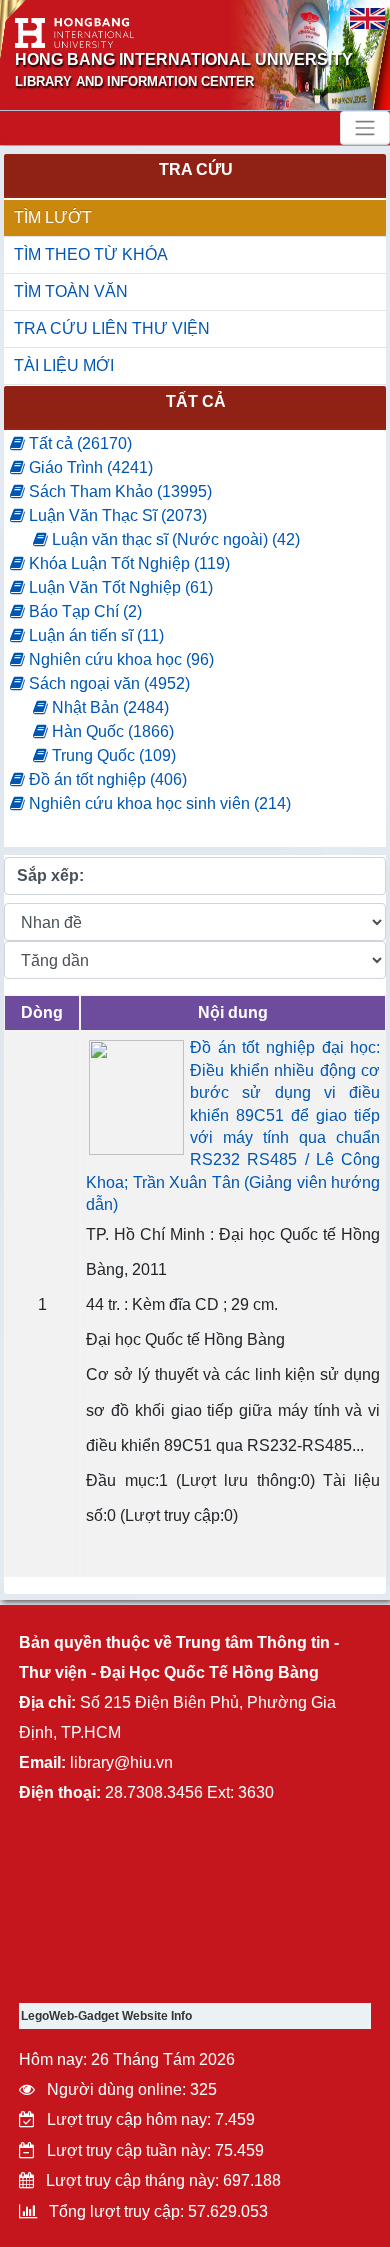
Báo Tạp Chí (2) (83, 611)
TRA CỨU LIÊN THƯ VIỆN (112, 328)
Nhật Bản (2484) (108, 707)
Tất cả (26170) (78, 443)
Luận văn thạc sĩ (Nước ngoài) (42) (174, 539)
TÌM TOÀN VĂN (71, 291)
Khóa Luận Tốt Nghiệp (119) (127, 563)
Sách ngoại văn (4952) (107, 683)
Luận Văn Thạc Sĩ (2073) (116, 515)
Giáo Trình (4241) (89, 467)
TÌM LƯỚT (53, 217)
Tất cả (196, 401)
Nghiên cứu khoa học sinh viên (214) (158, 803)
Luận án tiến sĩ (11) (94, 635)
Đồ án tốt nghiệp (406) (106, 779)
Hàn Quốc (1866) (111, 731)
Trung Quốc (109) (112, 755)
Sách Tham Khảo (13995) (118, 491)
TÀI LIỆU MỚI (64, 365)
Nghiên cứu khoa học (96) (119, 659)
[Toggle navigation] (365, 128)
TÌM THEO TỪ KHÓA (91, 254)
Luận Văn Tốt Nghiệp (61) (119, 587)
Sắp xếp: (50, 875)
